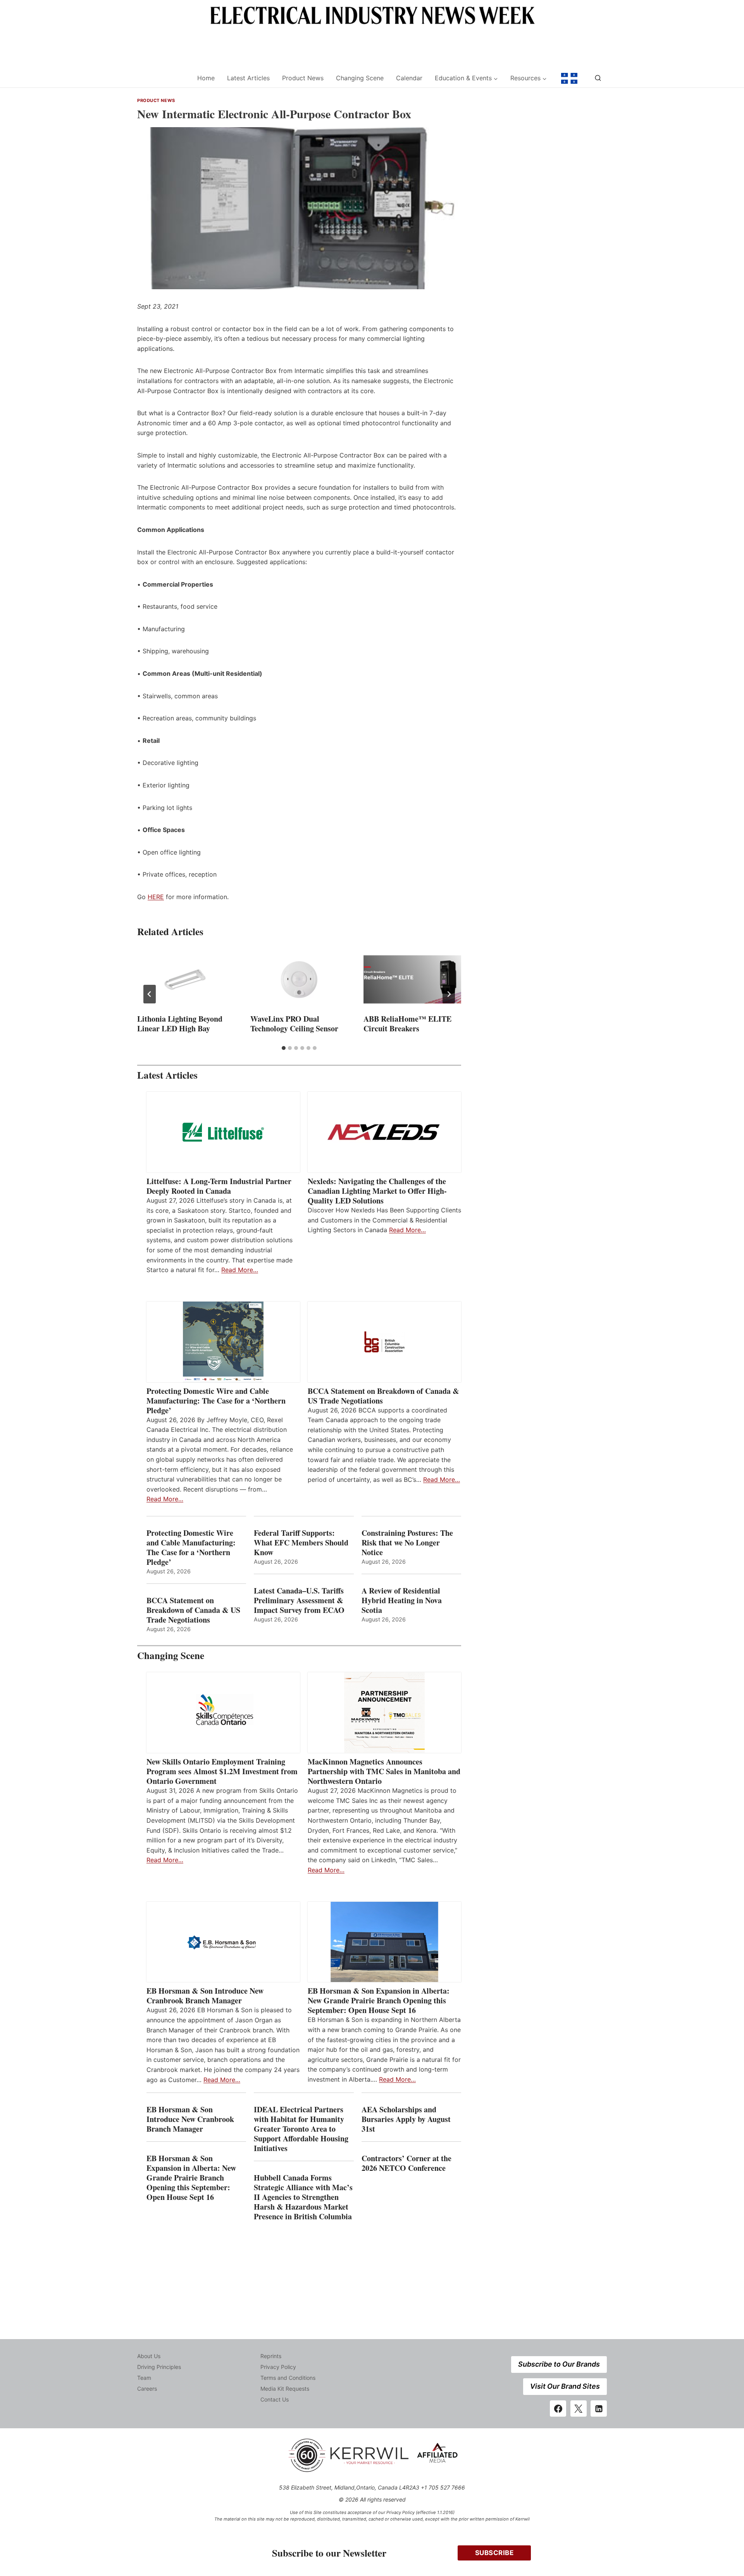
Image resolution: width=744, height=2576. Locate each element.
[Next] (449, 994)
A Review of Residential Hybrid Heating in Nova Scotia (402, 1600)
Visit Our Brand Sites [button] (565, 2386)
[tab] (284, 1048)
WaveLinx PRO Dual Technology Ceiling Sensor (294, 1024)
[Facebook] (558, 2409)
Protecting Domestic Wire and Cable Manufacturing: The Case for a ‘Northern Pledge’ (216, 1401)
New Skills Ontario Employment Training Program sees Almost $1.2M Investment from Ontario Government (222, 1771)
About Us (149, 2356)
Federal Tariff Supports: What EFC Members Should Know (301, 1543)
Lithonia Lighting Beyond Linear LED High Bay (180, 1024)
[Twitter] (579, 2409)
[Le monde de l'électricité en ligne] (569, 78)
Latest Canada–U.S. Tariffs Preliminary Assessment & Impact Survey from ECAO (299, 1600)
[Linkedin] (599, 2409)
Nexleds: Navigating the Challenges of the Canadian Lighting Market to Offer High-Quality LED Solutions (377, 1191)
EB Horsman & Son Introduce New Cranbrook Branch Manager (205, 1996)
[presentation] (186, 979)
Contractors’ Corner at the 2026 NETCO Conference (406, 2163)
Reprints (271, 2356)
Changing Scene (360, 78)
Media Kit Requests (285, 2389)
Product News (303, 78)
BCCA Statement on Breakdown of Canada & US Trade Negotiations (383, 1396)
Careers (147, 2389)
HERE (156, 897)
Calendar (409, 78)
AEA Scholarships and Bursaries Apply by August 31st (406, 2119)
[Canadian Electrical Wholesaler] (162, 79)
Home (206, 78)
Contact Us (275, 2399)
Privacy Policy (278, 2367)
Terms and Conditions (288, 2378)
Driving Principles (159, 2367)
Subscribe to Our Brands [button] (559, 2364)
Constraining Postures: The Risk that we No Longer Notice (407, 1543)
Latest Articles (248, 78)
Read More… (240, 1270)
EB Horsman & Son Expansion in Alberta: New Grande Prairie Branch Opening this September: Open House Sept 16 (379, 2000)
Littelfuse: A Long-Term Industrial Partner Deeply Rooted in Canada (219, 1186)
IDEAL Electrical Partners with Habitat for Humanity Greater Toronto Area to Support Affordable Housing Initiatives (301, 2129)
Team (144, 2378)
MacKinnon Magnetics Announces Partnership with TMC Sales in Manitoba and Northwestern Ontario (384, 1771)
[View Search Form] (598, 78)
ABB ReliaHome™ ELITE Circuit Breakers (407, 1024)
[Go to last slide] (150, 994)
